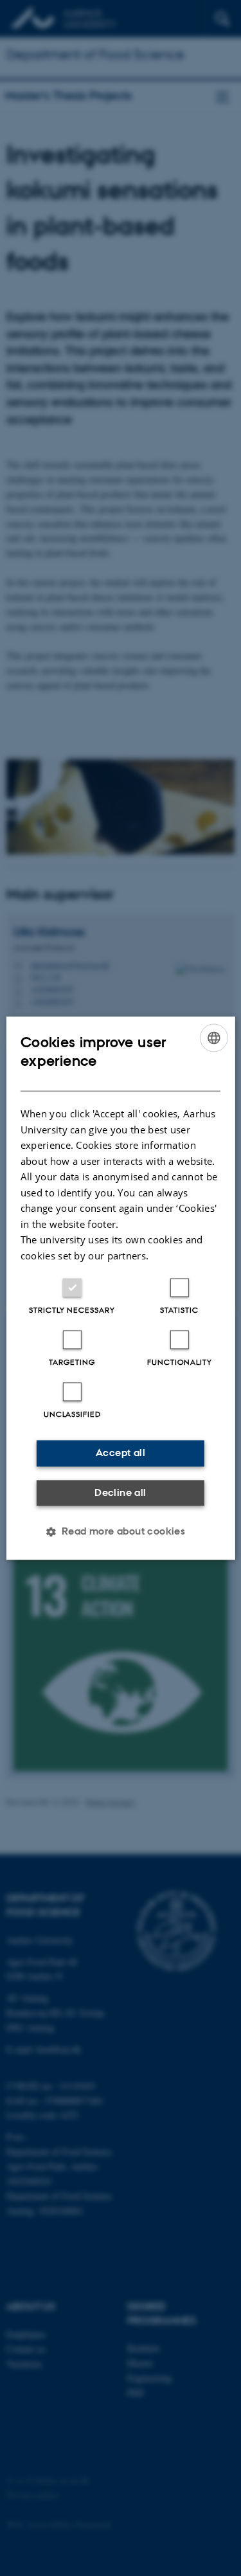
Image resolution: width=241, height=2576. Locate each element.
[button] (121, 1531)
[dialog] (120, 1288)
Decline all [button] (120, 1492)
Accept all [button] (121, 1453)
